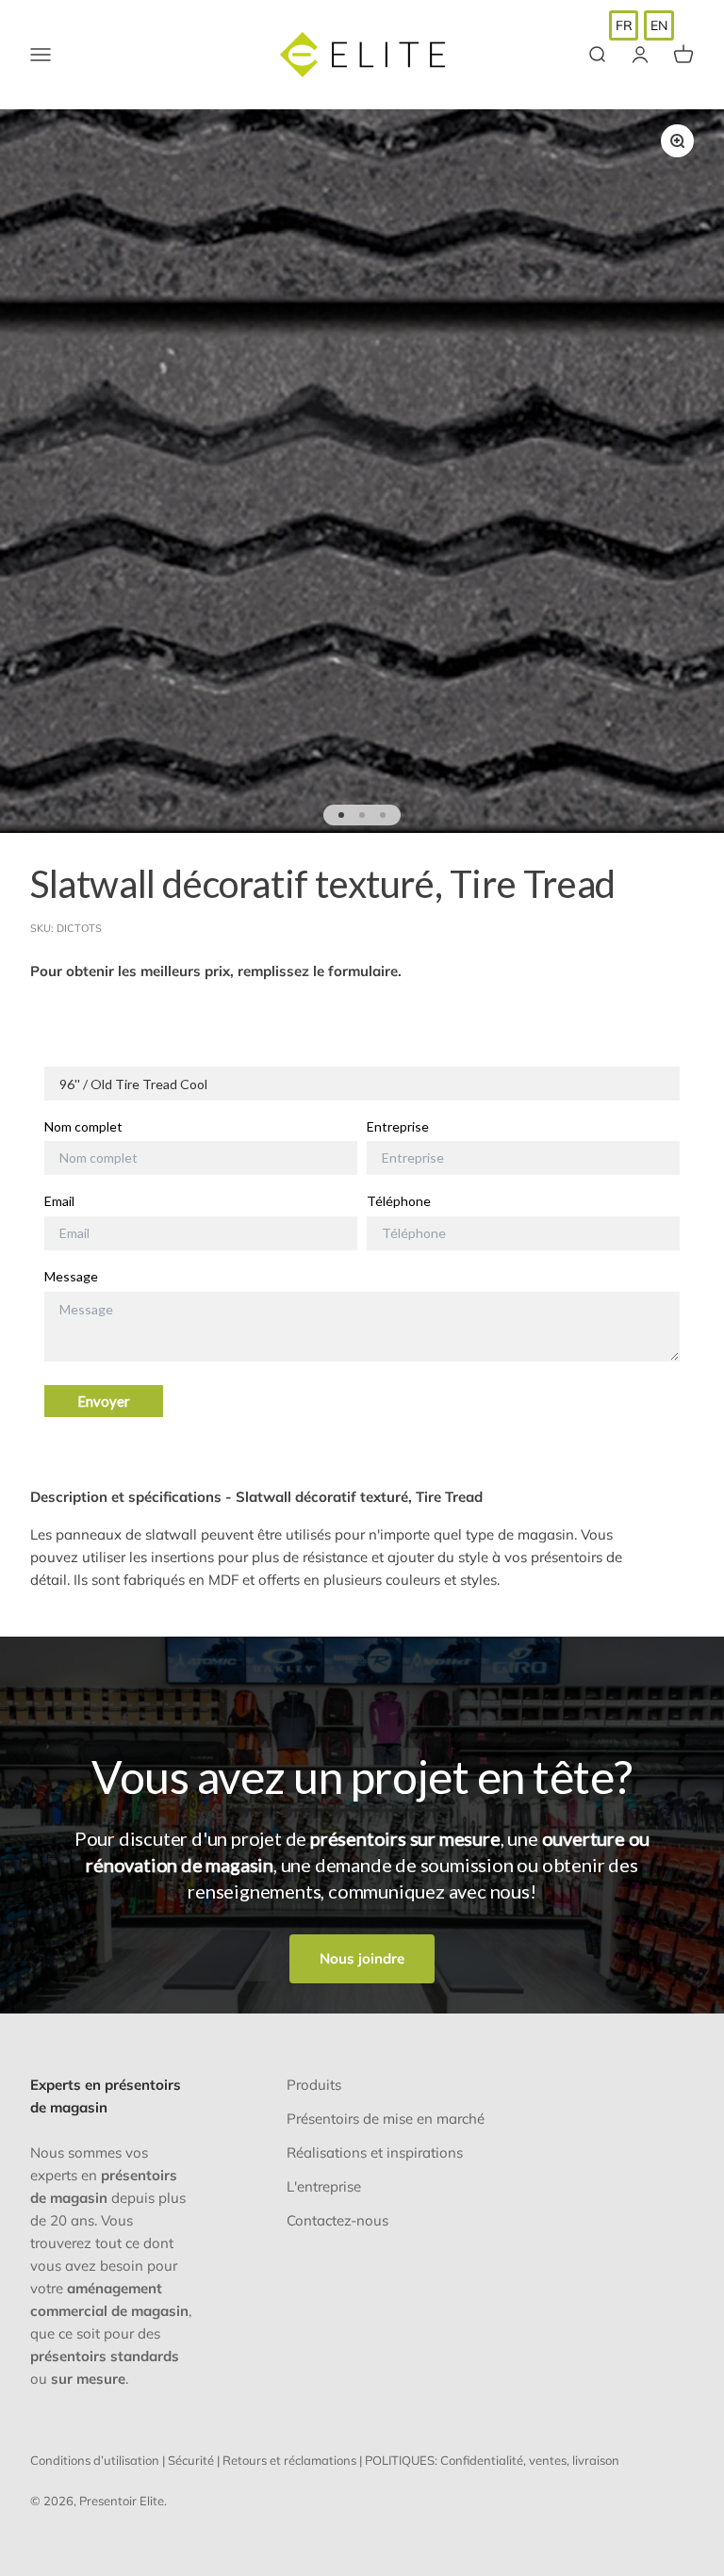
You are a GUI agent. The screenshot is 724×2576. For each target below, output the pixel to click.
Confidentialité (482, 2460)
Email (59, 1201)
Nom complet (83, 1127)
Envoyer (104, 1401)
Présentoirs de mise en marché (386, 2119)
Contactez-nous (337, 2220)
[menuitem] (624, 25)
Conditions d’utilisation (95, 2460)
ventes (548, 2460)
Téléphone (399, 1201)
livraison (596, 2460)
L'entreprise (324, 2186)
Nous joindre (362, 1958)
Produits (314, 2085)
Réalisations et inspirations (375, 2152)
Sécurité (191, 2460)
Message (71, 1277)
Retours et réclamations (289, 2460)
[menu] (642, 25)
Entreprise (398, 1127)
